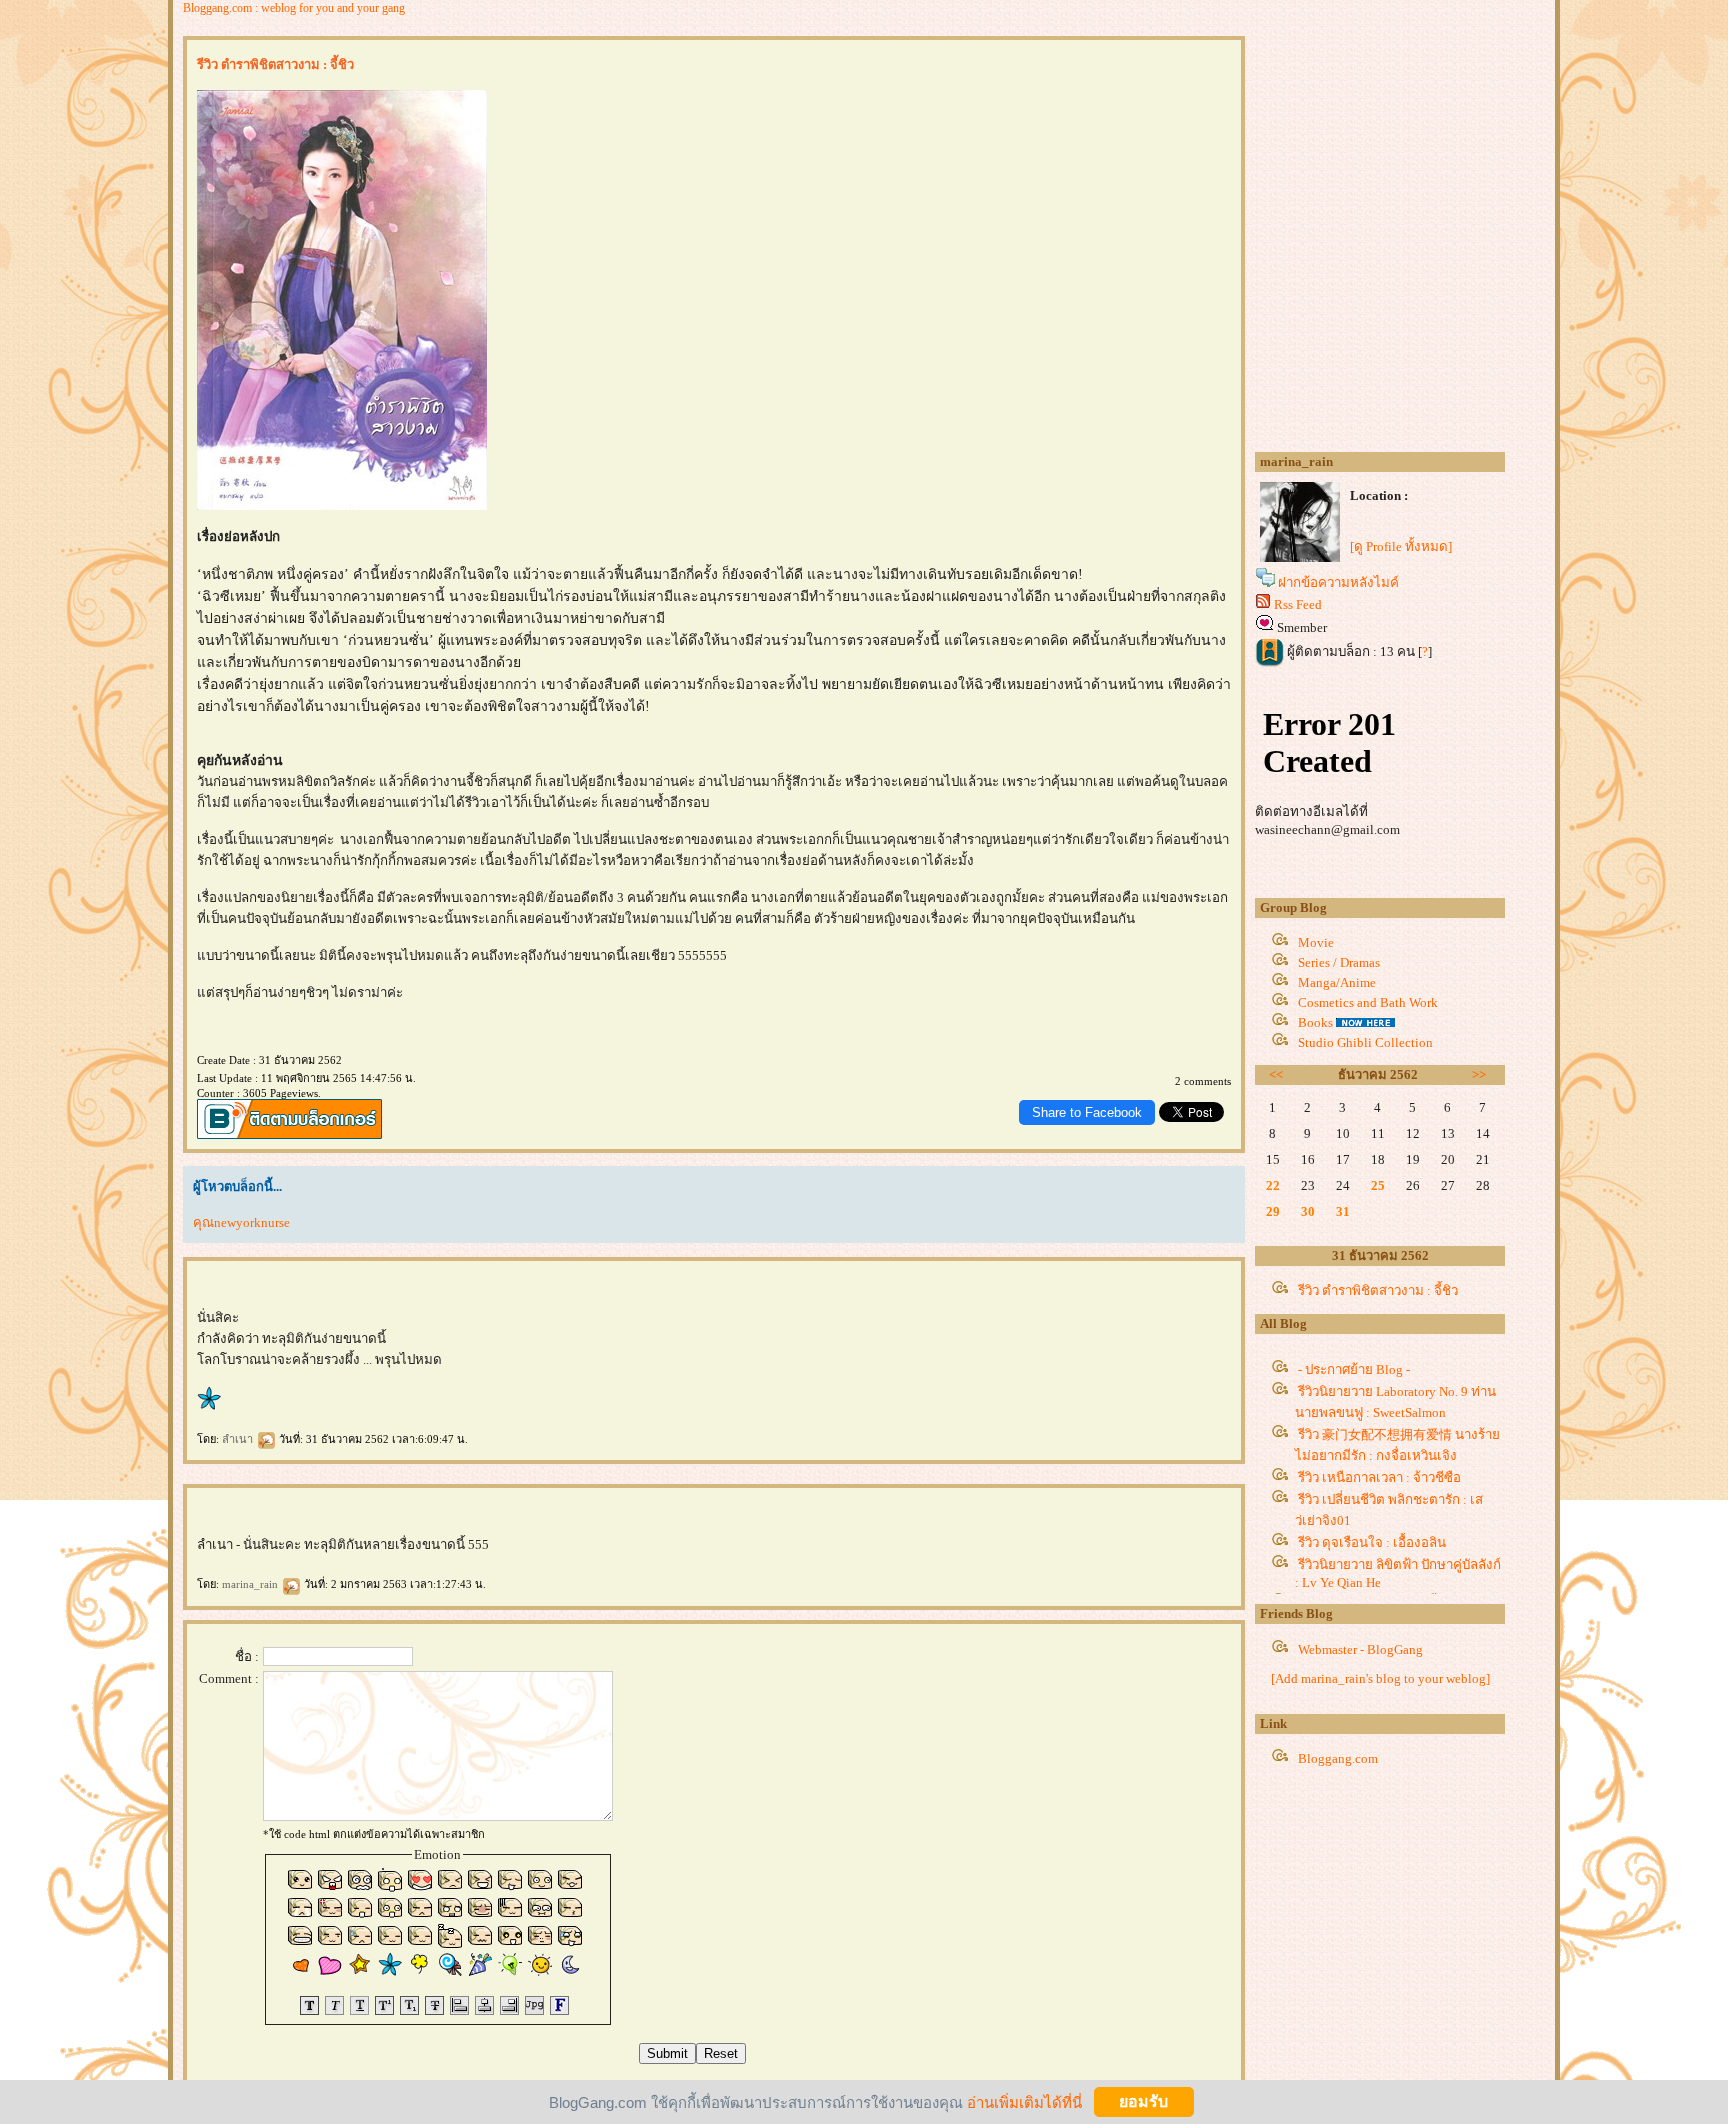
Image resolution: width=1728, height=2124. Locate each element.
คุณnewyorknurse (241, 1222)
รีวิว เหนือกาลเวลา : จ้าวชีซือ (1379, 1477)
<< (1276, 1074)
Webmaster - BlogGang (1360, 1649)
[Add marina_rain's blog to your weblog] (1380, 1678)
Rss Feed (1298, 604)
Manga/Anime (1337, 982)
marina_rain (251, 1584)
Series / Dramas (1339, 962)
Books (1315, 1022)
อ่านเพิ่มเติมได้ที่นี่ (1024, 2101)
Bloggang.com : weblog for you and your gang (294, 8)
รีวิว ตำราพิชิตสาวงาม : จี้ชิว (1378, 1290)
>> (1479, 1074)
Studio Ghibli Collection (1365, 1042)
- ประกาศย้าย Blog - (1354, 1369)
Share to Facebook (1087, 1112)
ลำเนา (239, 1439)
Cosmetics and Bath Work (1368, 1002)
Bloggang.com (1338, 1758)
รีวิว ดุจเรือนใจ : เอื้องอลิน (1372, 1542)
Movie (1316, 942)
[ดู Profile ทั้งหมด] (1401, 546)
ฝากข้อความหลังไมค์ (1338, 582)
